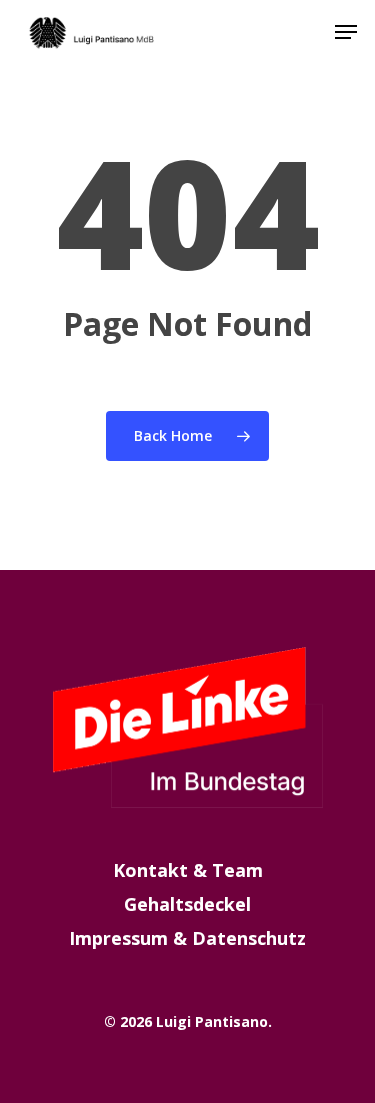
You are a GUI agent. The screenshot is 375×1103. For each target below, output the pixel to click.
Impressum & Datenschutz (187, 938)
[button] (346, 32)
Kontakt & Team (188, 870)
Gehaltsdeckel (187, 904)
